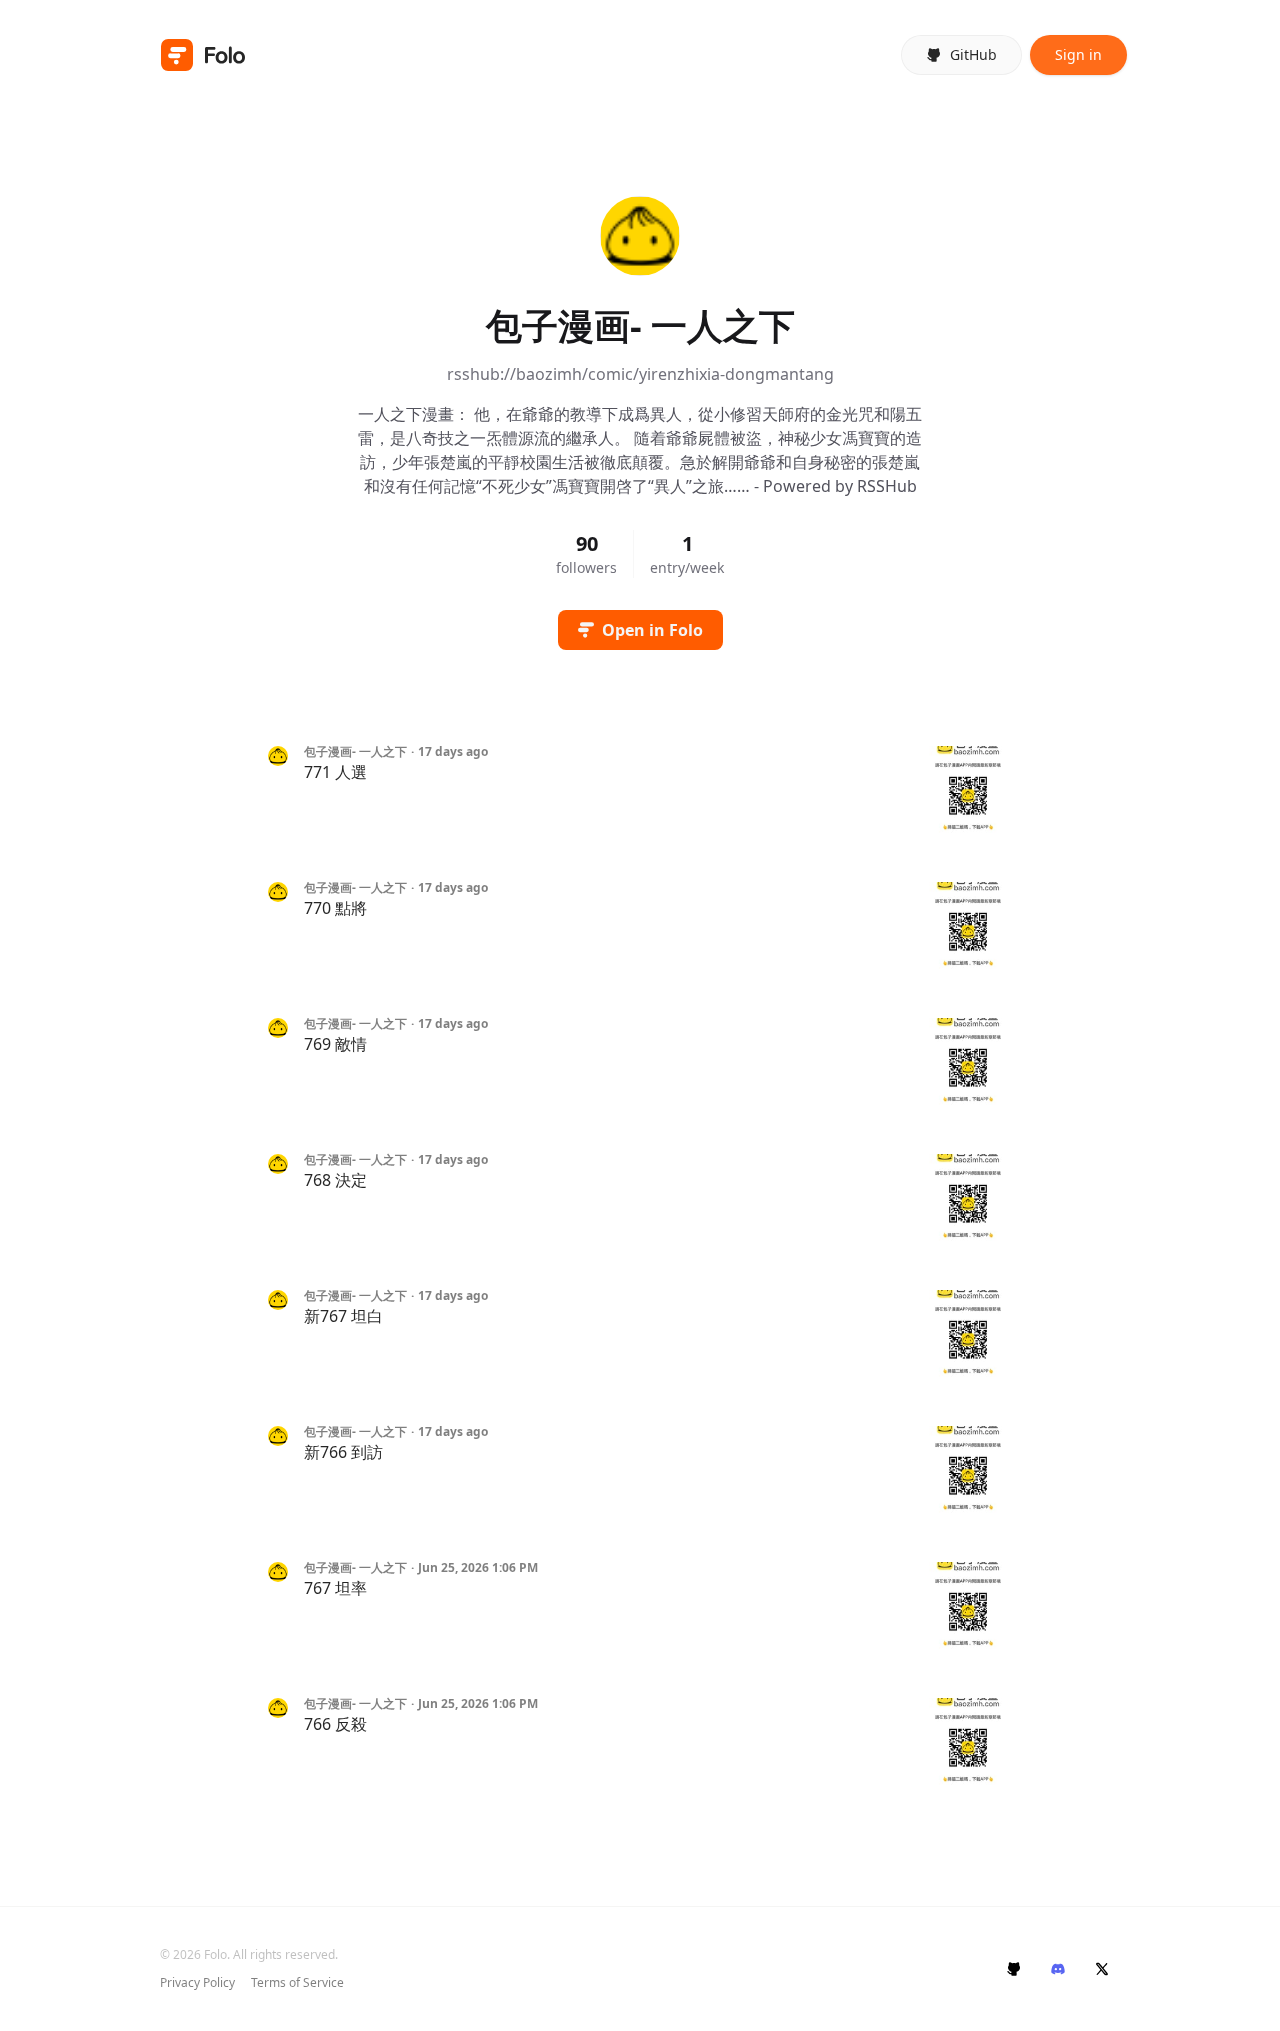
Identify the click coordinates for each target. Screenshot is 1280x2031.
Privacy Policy (197, 1983)
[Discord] (1058, 1969)
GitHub (973, 54)
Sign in (1078, 54)
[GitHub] (1014, 1969)
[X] (1102, 1969)
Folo (215, 1954)
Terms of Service (297, 1983)
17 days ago (453, 752)
